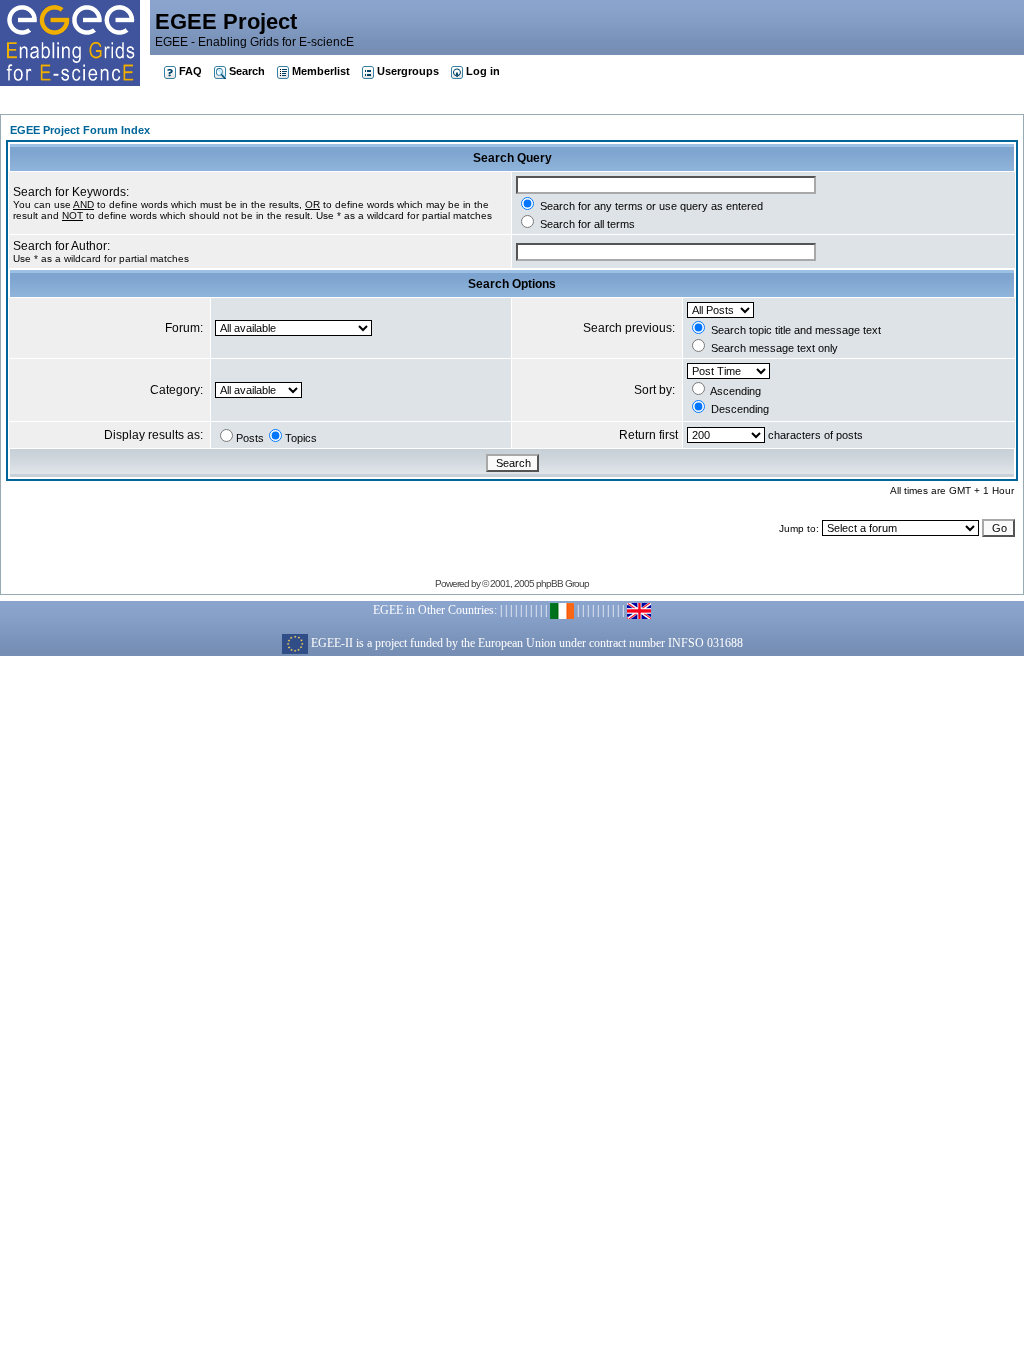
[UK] (639, 610)
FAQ (190, 71)
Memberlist (321, 71)
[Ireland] (562, 610)
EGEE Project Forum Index (80, 130)
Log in (483, 71)
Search (247, 71)
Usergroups (408, 71)
